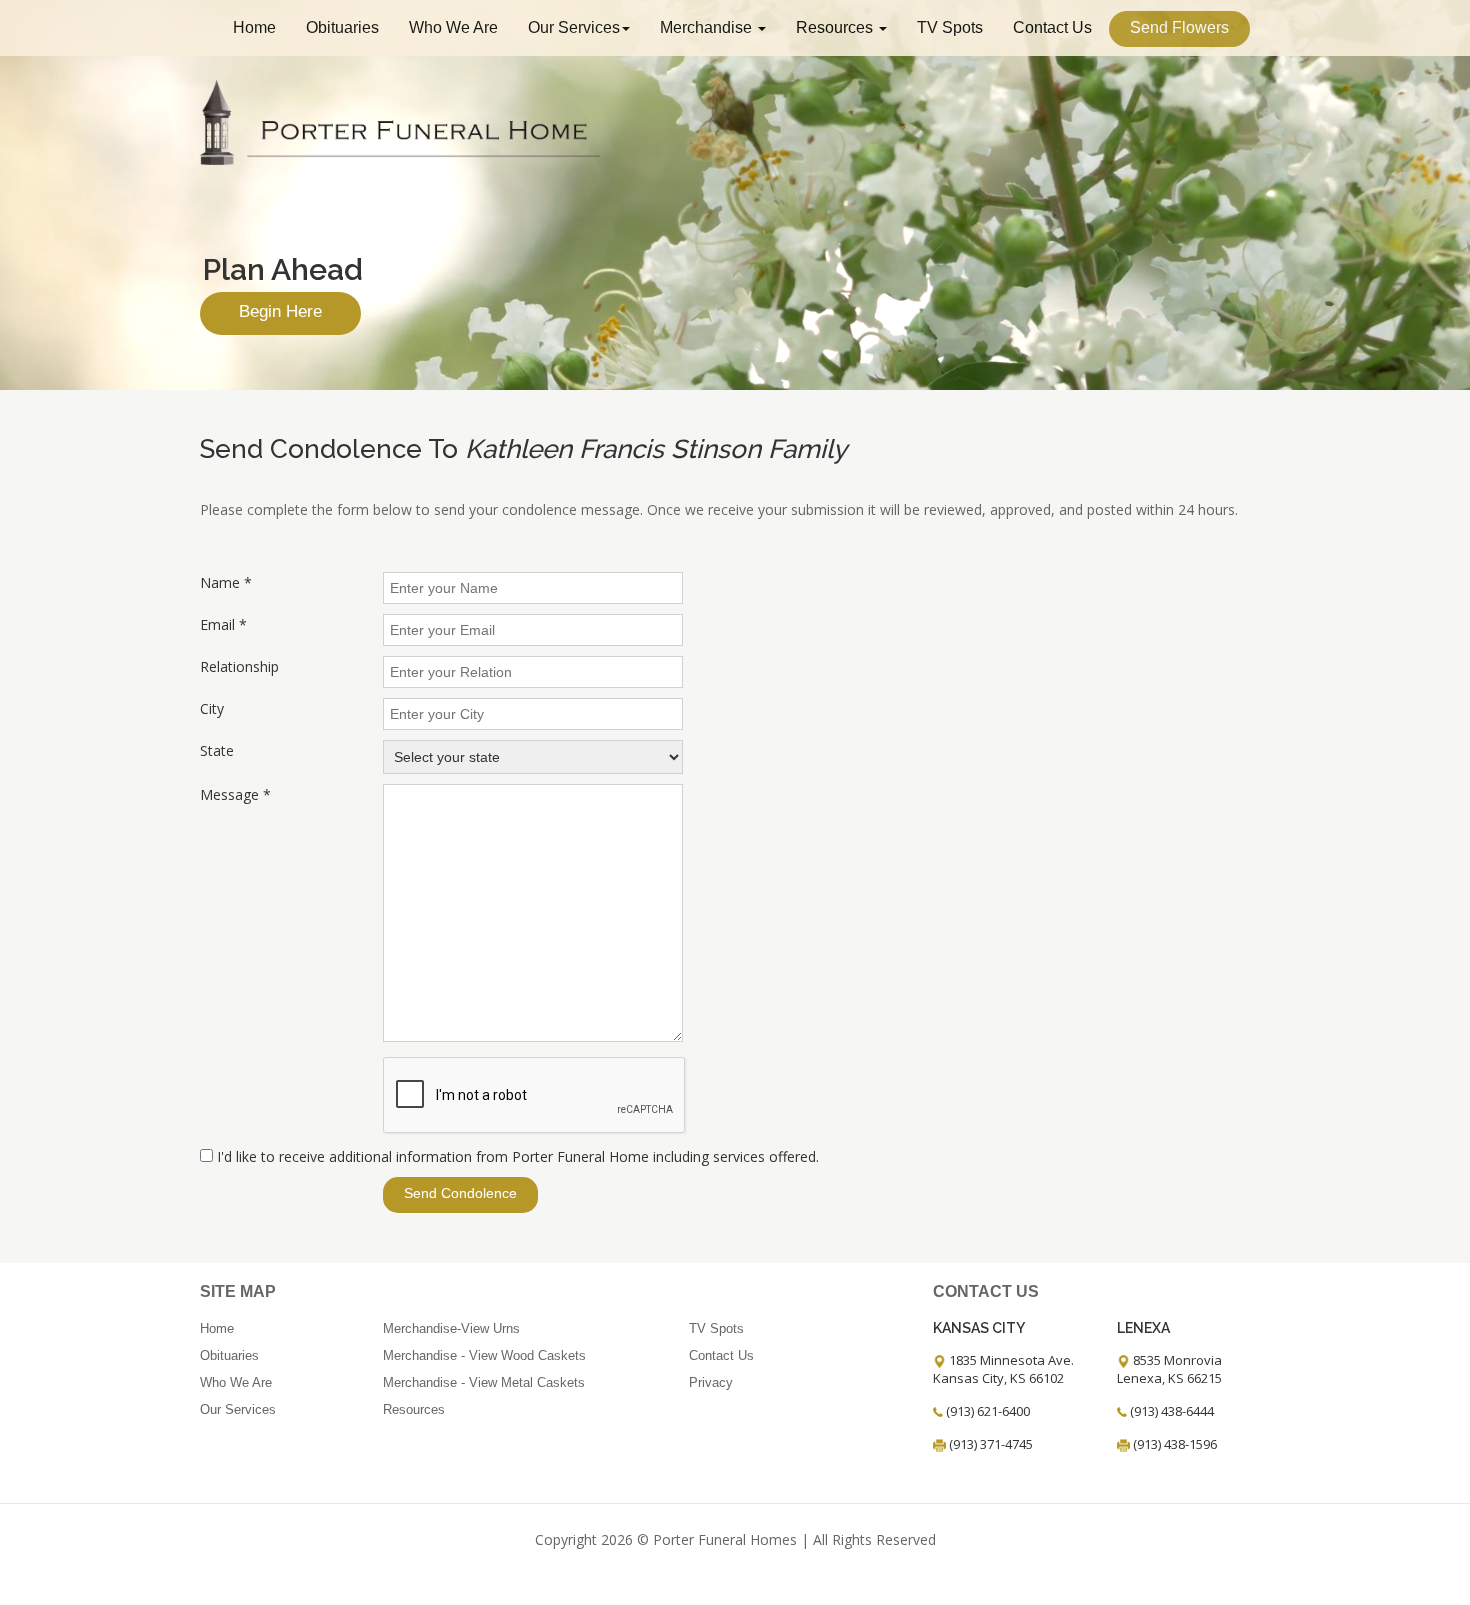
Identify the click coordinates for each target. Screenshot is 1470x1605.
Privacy (711, 1382)
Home (254, 27)
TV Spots (950, 27)
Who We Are (453, 27)
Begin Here (280, 311)
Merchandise (708, 27)
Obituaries (342, 27)
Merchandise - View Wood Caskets (484, 1355)
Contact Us (1052, 27)
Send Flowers (1179, 27)
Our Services (574, 27)
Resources (836, 27)
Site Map (238, 1291)
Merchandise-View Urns (451, 1328)
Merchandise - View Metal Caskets (484, 1382)
